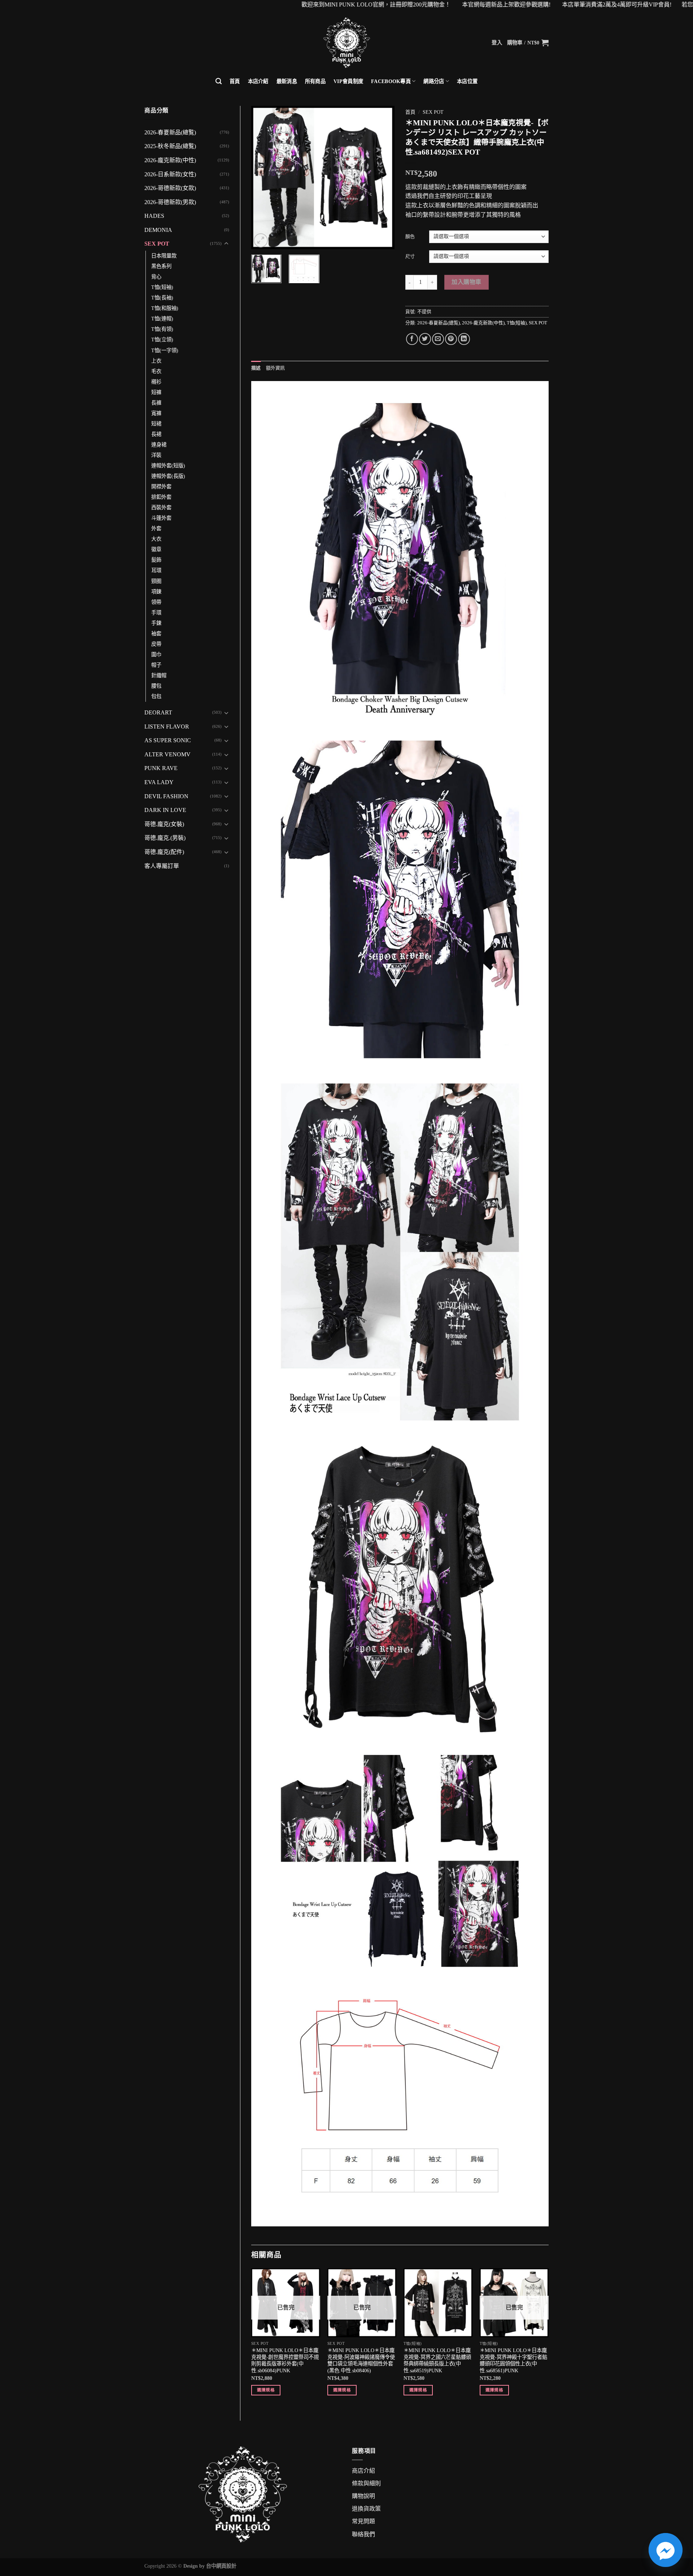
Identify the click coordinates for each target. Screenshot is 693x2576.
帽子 (156, 665)
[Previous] (263, 177)
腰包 (156, 686)
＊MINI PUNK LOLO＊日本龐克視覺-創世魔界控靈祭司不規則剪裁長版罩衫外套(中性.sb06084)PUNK (285, 2360)
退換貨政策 (366, 2509)
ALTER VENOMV (167, 754)
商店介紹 (363, 2471)
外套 (156, 528)
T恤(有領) (162, 329)
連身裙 (159, 445)
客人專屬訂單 (162, 866)
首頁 (235, 81)
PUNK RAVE (161, 768)
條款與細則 (366, 2483)
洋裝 (156, 455)
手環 (156, 613)
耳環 (156, 570)
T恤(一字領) (165, 350)
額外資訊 (276, 368)
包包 (156, 696)
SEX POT (157, 244)
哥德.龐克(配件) (164, 852)
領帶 (156, 602)
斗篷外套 (161, 518)
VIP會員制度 (348, 81)
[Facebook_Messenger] (666, 2550)
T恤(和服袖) (165, 308)
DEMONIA (158, 230)
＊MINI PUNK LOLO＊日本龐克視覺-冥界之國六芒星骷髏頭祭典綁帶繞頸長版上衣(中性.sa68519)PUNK (437, 2360)
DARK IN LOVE (165, 810)
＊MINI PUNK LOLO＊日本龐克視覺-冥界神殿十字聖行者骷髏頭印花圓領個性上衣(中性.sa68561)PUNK (513, 2360)
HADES (154, 216)
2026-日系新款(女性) (170, 174)
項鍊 (156, 592)
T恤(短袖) (162, 287)
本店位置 (467, 81)
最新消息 (287, 81)
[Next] (383, 177)
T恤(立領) (162, 340)
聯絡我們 (363, 2534)
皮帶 (156, 644)
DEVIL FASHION (166, 796)
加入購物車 (466, 282)
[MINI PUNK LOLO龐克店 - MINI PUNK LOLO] (346, 43)
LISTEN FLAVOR (167, 727)
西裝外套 (161, 507)
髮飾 (156, 560)
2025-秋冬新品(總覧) (170, 146)
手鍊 (156, 623)
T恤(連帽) (162, 319)
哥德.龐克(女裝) (164, 824)
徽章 (156, 549)
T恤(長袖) (162, 298)
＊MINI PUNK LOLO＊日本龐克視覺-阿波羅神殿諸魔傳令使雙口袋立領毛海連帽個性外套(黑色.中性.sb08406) (361, 2360)
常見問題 (363, 2521)
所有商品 (315, 81)
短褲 (156, 392)
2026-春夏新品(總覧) (170, 132)
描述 (256, 368)
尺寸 (410, 256)
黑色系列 (161, 266)
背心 (156, 277)
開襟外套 (161, 487)
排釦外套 (161, 497)
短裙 (156, 424)
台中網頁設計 (221, 2566)
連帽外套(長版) (168, 476)
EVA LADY (159, 782)
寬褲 (156, 413)
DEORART (158, 712)
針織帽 (159, 675)
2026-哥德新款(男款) (170, 202)
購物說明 (363, 2496)
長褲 (156, 403)
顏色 (410, 236)
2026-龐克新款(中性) (170, 160)
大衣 (156, 539)
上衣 (156, 361)
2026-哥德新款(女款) (170, 188)
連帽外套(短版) (168, 466)
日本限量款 (164, 256)
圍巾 (156, 654)
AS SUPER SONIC (168, 740)
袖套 (156, 634)
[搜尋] (219, 81)
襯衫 (156, 382)
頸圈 (156, 581)
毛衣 (156, 371)
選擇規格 (266, 2390)
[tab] (256, 368)
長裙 (156, 434)
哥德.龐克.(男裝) (165, 838)
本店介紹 (258, 81)
